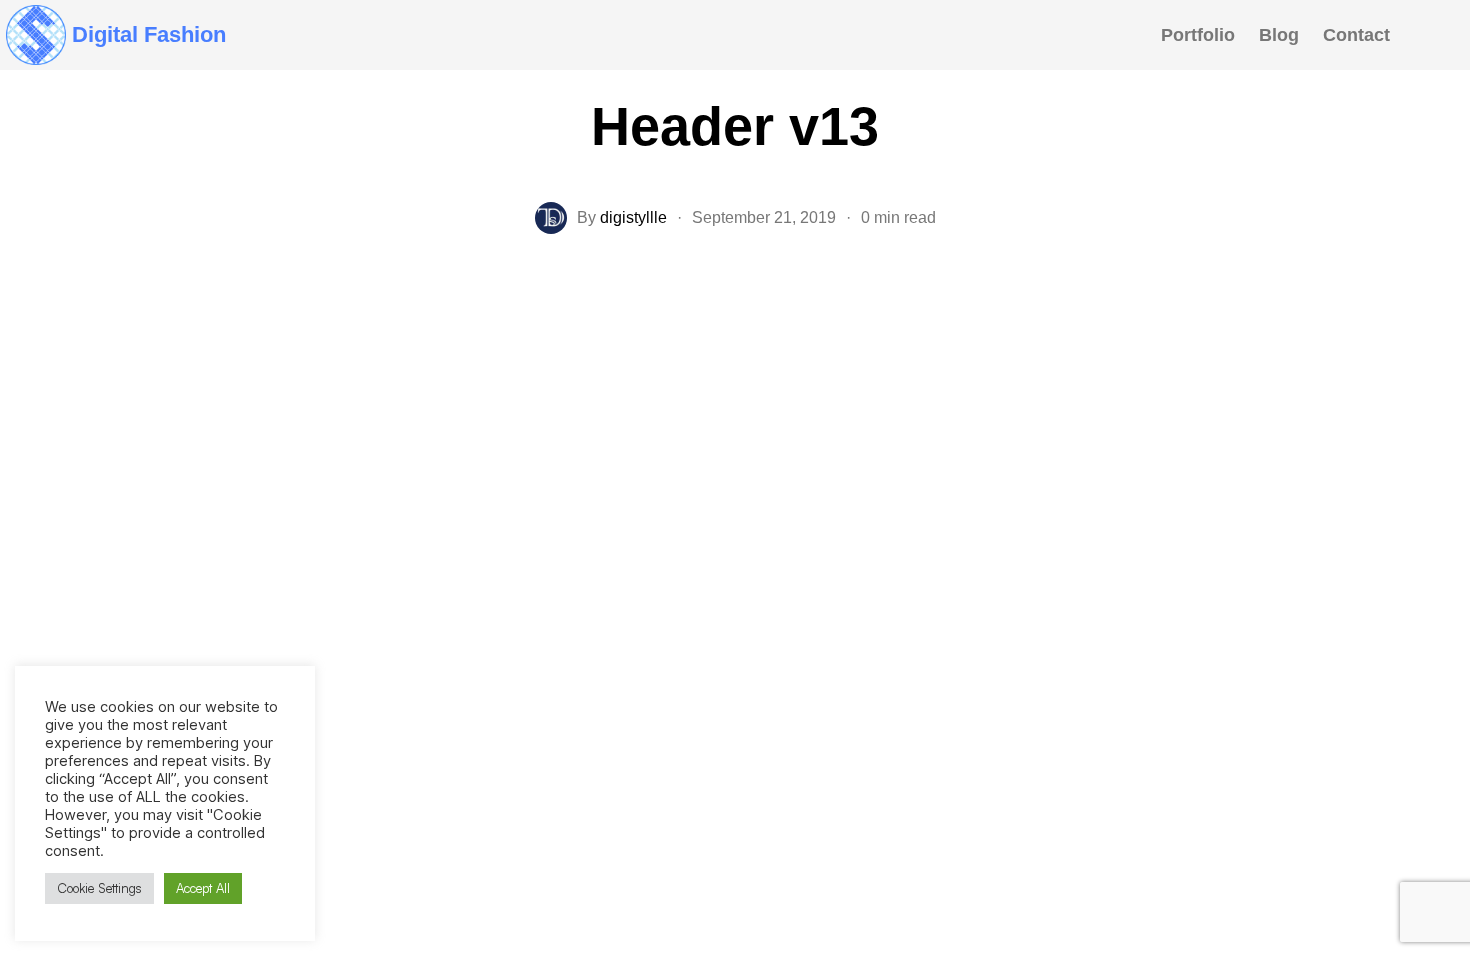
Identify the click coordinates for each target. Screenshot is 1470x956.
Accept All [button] (203, 888)
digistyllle (633, 217)
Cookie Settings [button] (99, 888)
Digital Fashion (149, 34)
